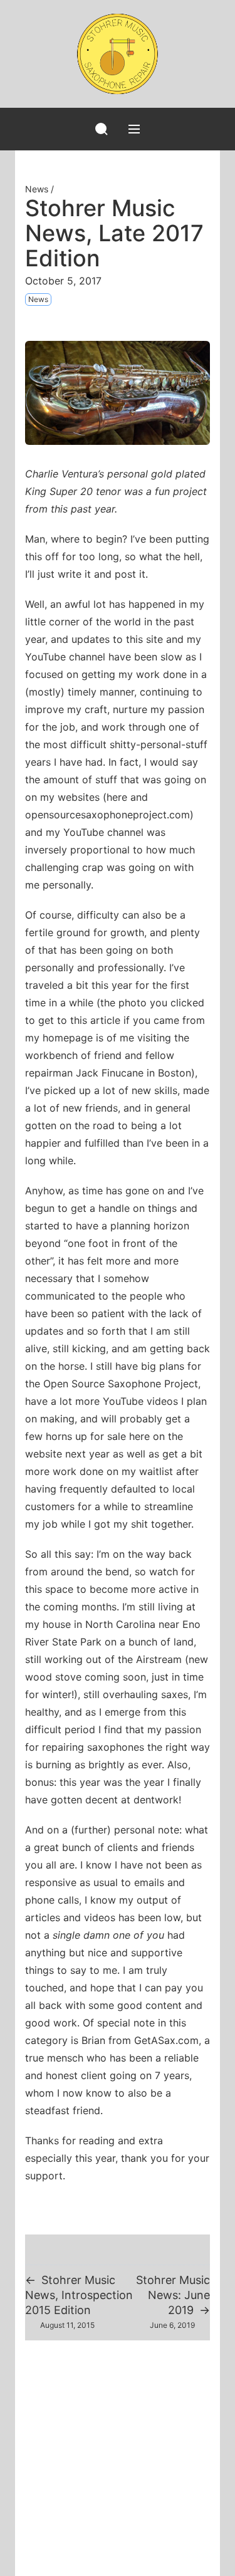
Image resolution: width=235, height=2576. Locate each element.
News (37, 189)
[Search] (102, 129)
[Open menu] (134, 129)
